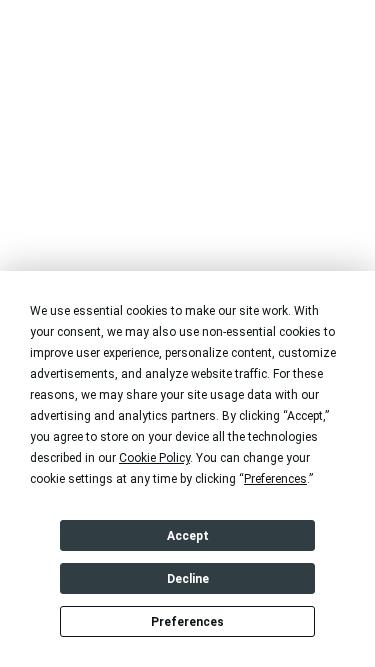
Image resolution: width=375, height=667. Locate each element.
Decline (188, 579)
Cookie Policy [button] (154, 458)
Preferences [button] (275, 479)
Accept (188, 536)
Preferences (187, 622)
